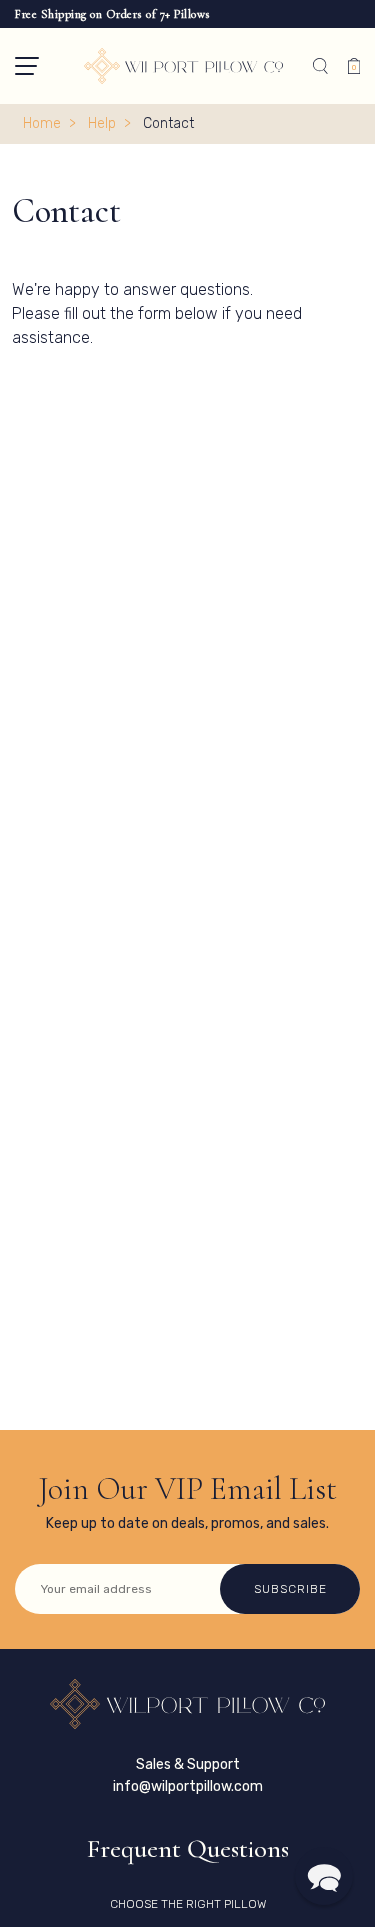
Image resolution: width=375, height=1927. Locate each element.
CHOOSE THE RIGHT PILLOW (188, 1904)
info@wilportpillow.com (188, 1786)
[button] (27, 66)
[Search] (320, 66)
